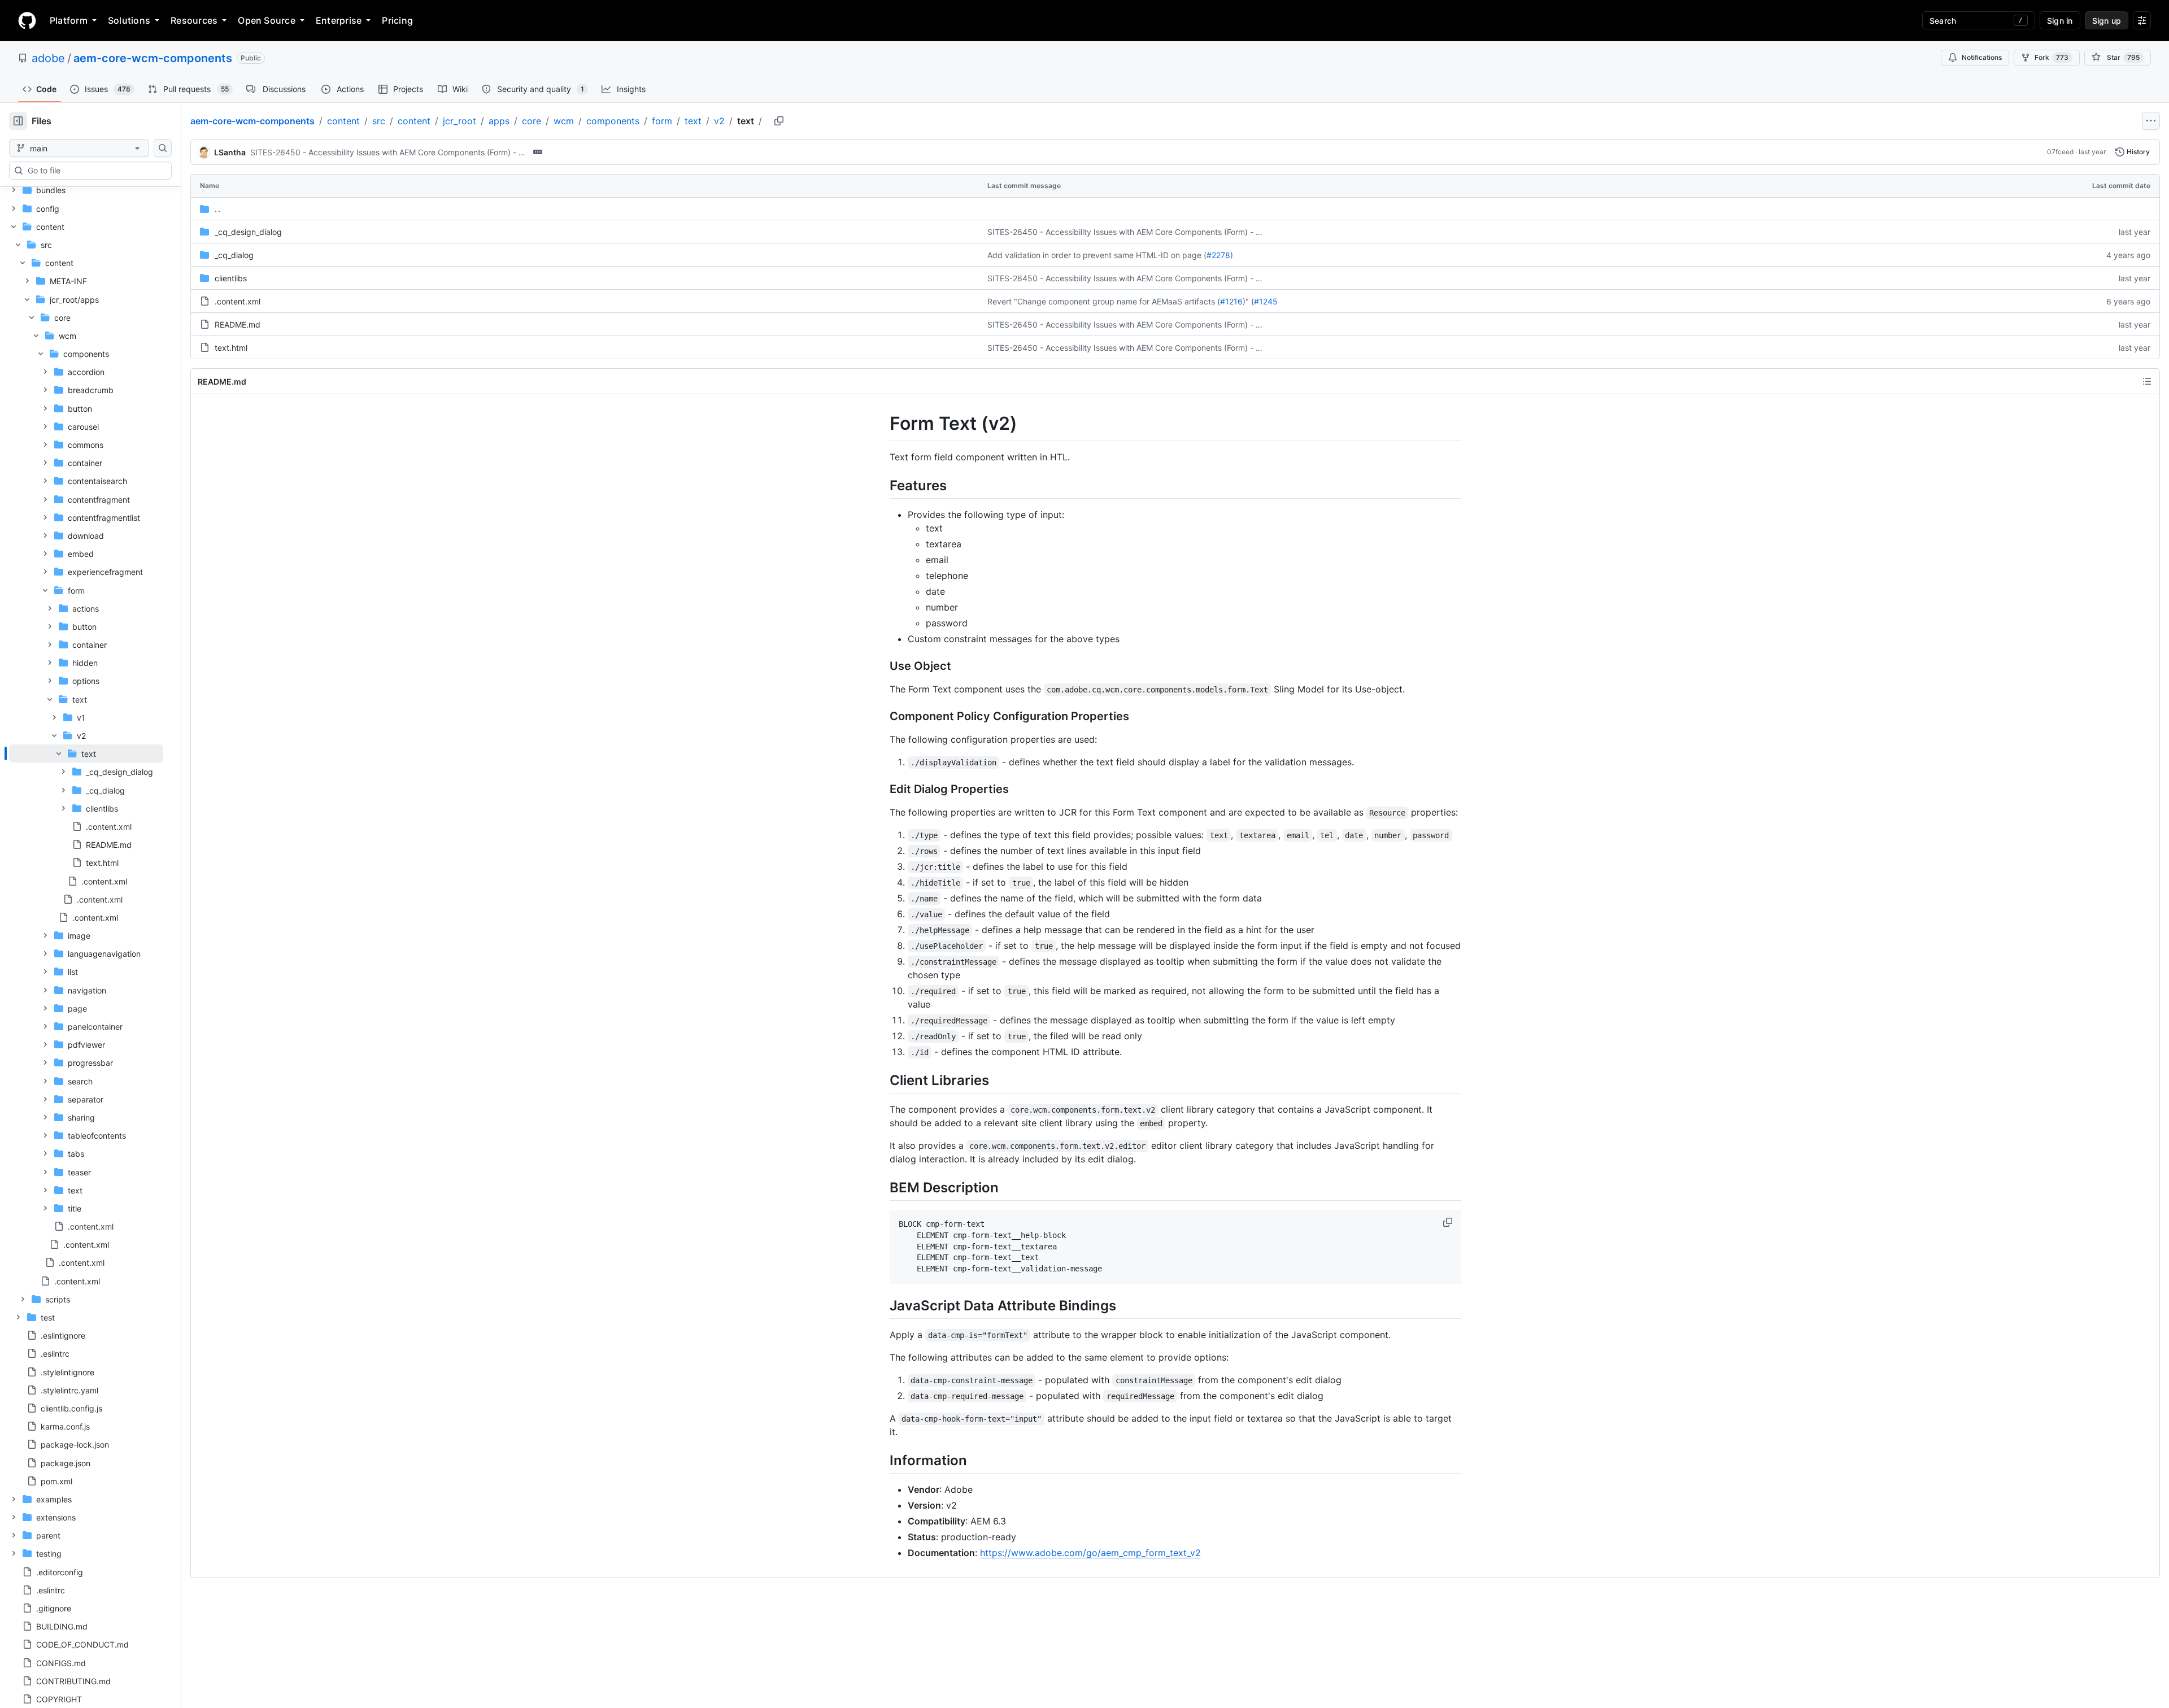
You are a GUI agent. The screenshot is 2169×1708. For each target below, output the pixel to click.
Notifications (1982, 57)
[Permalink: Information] (882, 1460)
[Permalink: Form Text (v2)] (882, 424)
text (693, 121)
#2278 (1218, 255)
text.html (231, 348)
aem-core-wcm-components (153, 58)
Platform (69, 20)
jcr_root (460, 121)
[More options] (2151, 121)
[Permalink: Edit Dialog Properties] (882, 789)
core (532, 121)
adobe (48, 58)
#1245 (1266, 301)
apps (499, 121)
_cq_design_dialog (248, 232)
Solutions (129, 20)
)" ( (1248, 301)
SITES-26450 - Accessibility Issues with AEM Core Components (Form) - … (388, 152)
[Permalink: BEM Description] (882, 1187)
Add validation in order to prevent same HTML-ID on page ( (1097, 255)
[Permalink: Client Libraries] (882, 1080)
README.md (238, 324)
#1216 (1231, 301)
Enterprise (339, 20)
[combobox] (95, 171)
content (343, 121)
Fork (2052, 57)
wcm (564, 121)
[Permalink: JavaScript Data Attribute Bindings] (882, 1305)
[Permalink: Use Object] (882, 666)
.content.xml (238, 301)
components (613, 121)
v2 (719, 121)
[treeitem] (86, 808)
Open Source (267, 20)
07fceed (2060, 152)
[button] (1449, 1222)
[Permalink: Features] (882, 485)
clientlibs (231, 278)
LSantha (230, 152)
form (662, 121)
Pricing (397, 20)
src (379, 121)
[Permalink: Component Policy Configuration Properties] (882, 716)
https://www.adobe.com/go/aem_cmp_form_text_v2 (1090, 1553)
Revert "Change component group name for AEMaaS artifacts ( (1104, 301)
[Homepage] (27, 20)
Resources (194, 20)
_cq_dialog (234, 255)
